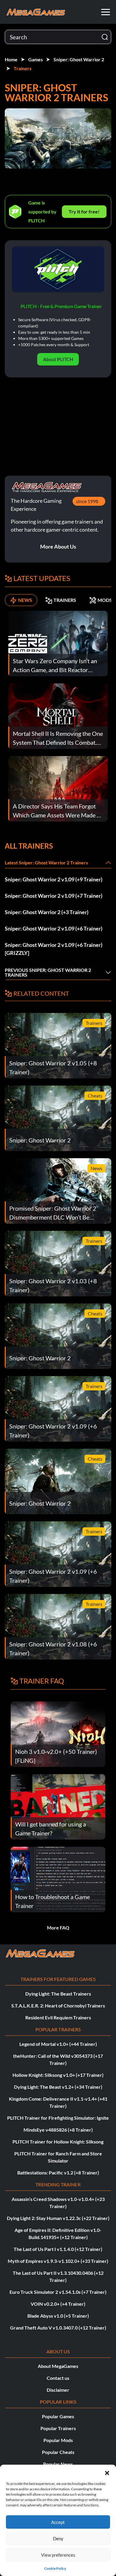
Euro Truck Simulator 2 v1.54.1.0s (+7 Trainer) (58, 2292)
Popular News (58, 2464)
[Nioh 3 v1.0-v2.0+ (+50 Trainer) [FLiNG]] (58, 1733)
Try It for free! (84, 211)
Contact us (58, 2378)
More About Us (58, 547)
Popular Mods (58, 2440)
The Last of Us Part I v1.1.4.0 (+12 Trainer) (58, 2249)
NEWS (25, 600)
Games (36, 59)
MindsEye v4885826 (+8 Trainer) (58, 2130)
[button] (107, 2472)
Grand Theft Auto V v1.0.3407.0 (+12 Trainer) (58, 2328)
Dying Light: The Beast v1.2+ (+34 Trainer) (58, 2087)
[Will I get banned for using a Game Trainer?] (58, 1806)
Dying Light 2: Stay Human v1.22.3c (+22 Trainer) (58, 2218)
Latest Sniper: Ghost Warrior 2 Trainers (46, 862)
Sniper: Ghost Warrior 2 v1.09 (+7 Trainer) (54, 896)
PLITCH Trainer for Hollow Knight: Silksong (58, 2142)
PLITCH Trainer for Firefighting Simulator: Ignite (58, 2118)
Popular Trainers (58, 2428)
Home (11, 59)
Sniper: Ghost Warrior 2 (79, 59)
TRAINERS (65, 600)
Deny (58, 2538)
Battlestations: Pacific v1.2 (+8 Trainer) (58, 2173)
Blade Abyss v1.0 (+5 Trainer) (58, 2316)
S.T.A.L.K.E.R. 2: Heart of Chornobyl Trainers (58, 2006)
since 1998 (87, 501)
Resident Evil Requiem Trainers (58, 2017)
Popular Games (58, 2416)
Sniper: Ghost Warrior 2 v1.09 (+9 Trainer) (54, 879)
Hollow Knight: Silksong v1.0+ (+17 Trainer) (58, 2075)
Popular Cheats (58, 2452)
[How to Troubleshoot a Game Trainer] (58, 1879)
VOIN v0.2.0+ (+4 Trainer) (58, 2304)
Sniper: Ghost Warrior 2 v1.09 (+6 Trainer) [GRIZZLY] (54, 949)
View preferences (58, 2555)
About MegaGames (58, 2366)
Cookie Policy (55, 2568)
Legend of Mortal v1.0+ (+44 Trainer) (58, 2044)
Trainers (23, 68)
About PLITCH (58, 359)
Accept (58, 2522)
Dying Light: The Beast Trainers (58, 1994)
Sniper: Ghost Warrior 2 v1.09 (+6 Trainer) (54, 928)
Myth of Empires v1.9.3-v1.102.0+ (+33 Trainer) (58, 2261)
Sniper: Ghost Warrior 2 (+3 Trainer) (47, 912)
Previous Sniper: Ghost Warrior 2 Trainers (48, 972)
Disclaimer (58, 2390)
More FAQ (58, 1928)
